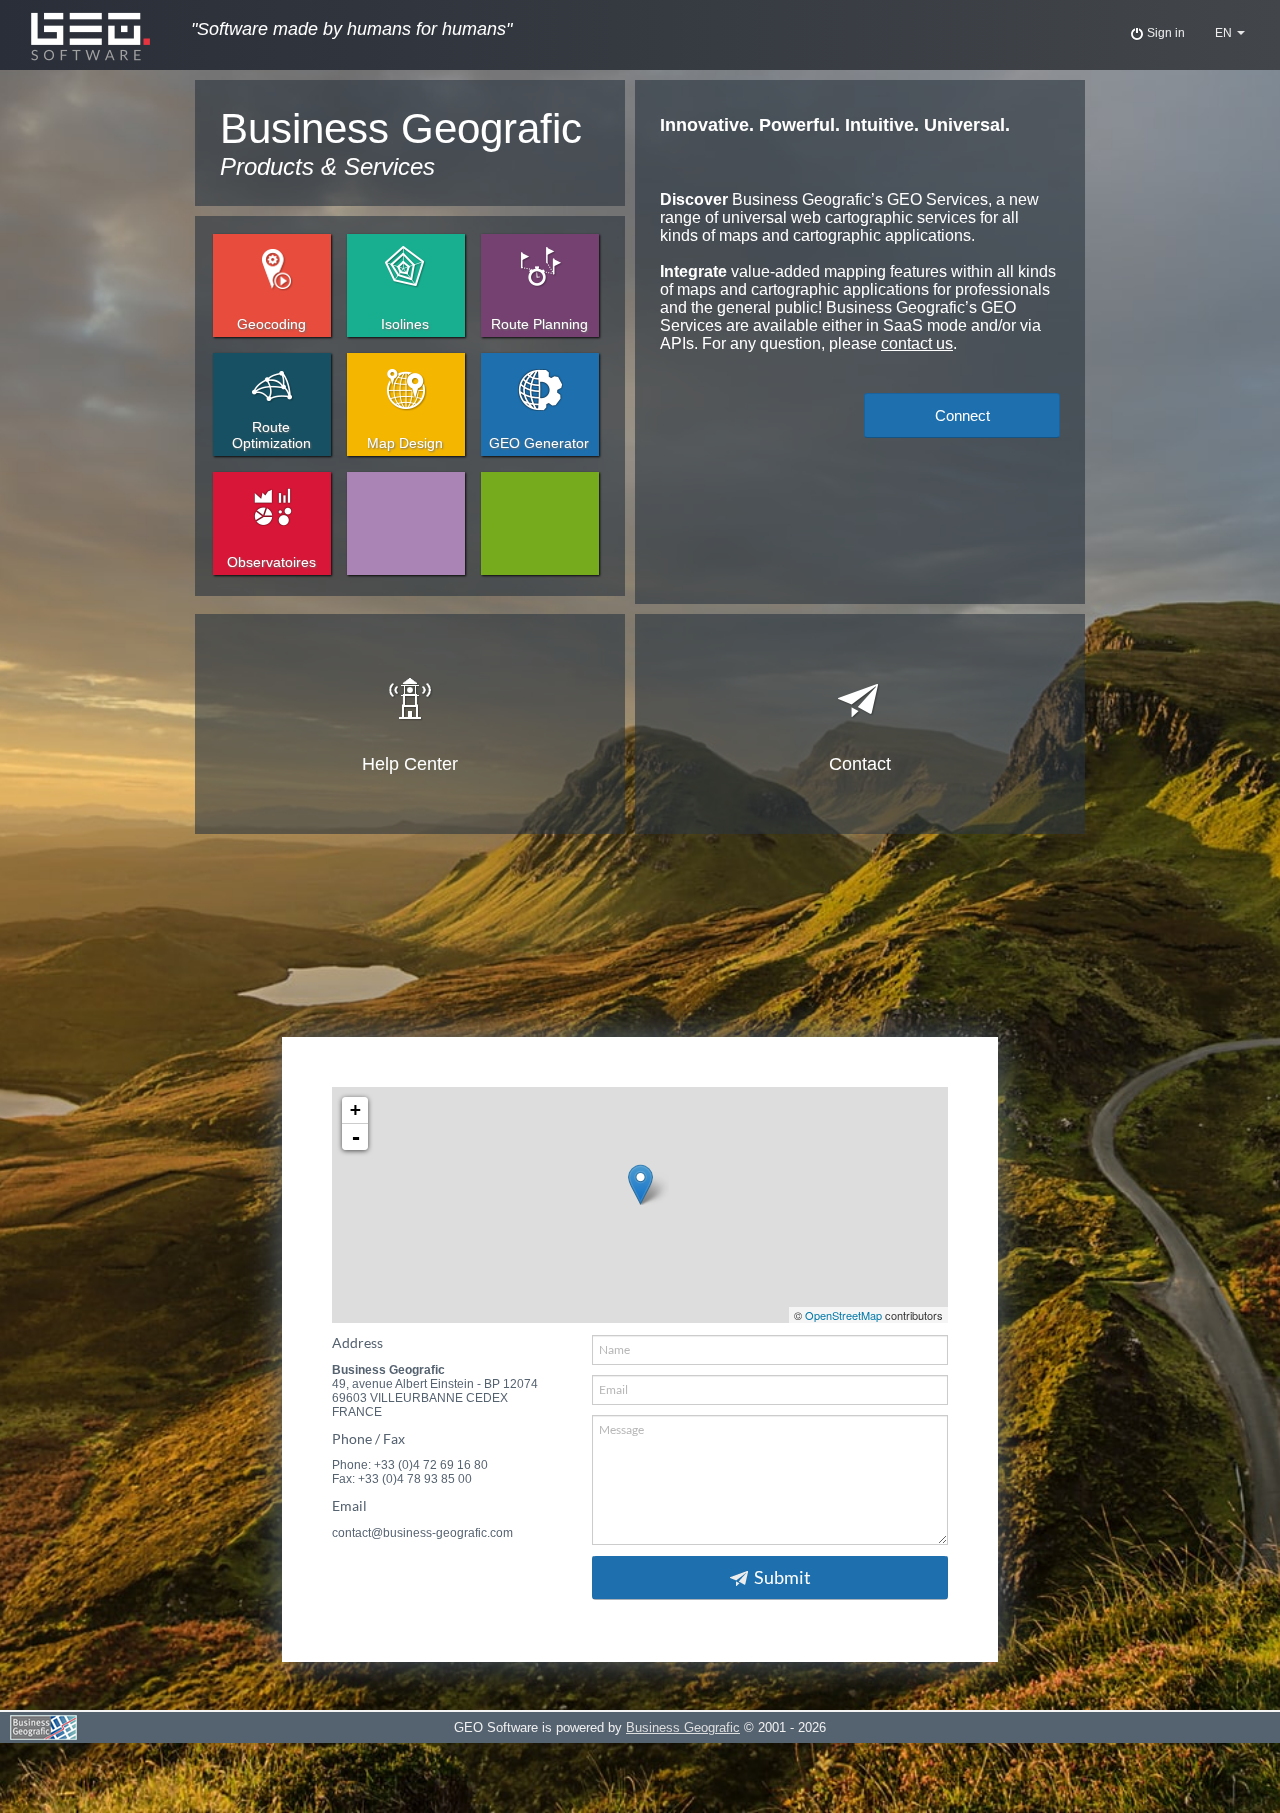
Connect (962, 415)
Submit (782, 1577)
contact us (917, 343)
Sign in (1164, 33)
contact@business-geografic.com (422, 1533)
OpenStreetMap (843, 1315)
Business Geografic (683, 1727)
